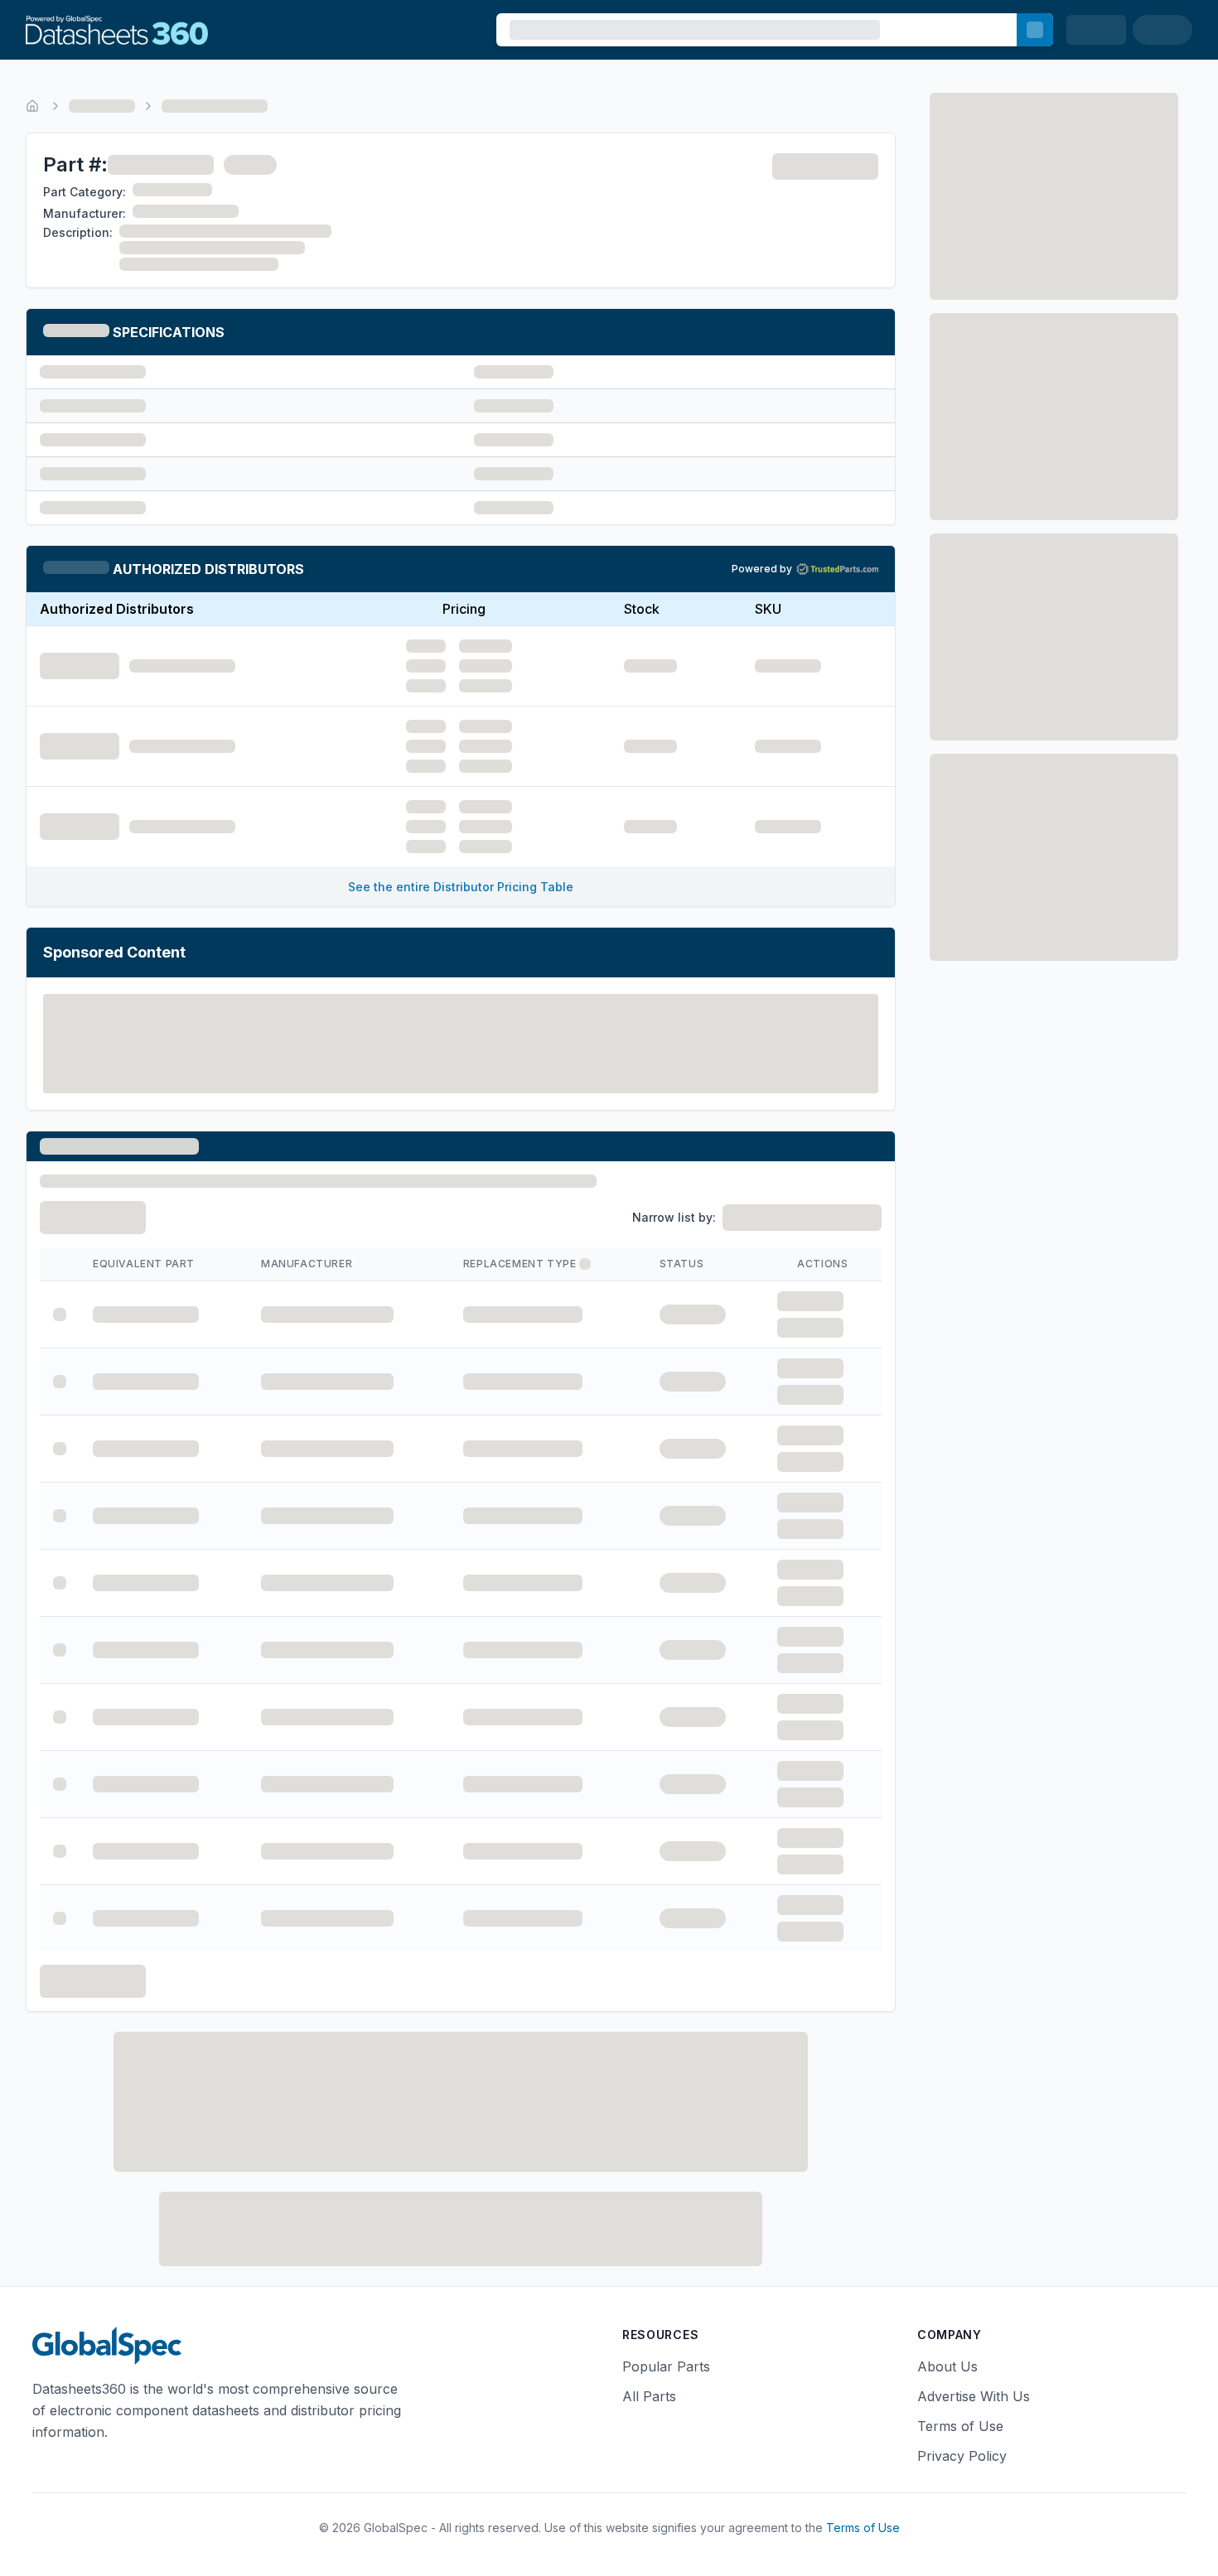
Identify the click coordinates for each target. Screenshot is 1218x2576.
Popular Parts (666, 2366)
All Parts (649, 2396)
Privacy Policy (962, 2456)
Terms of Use (960, 2426)
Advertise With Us (974, 2396)
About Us (947, 2366)
